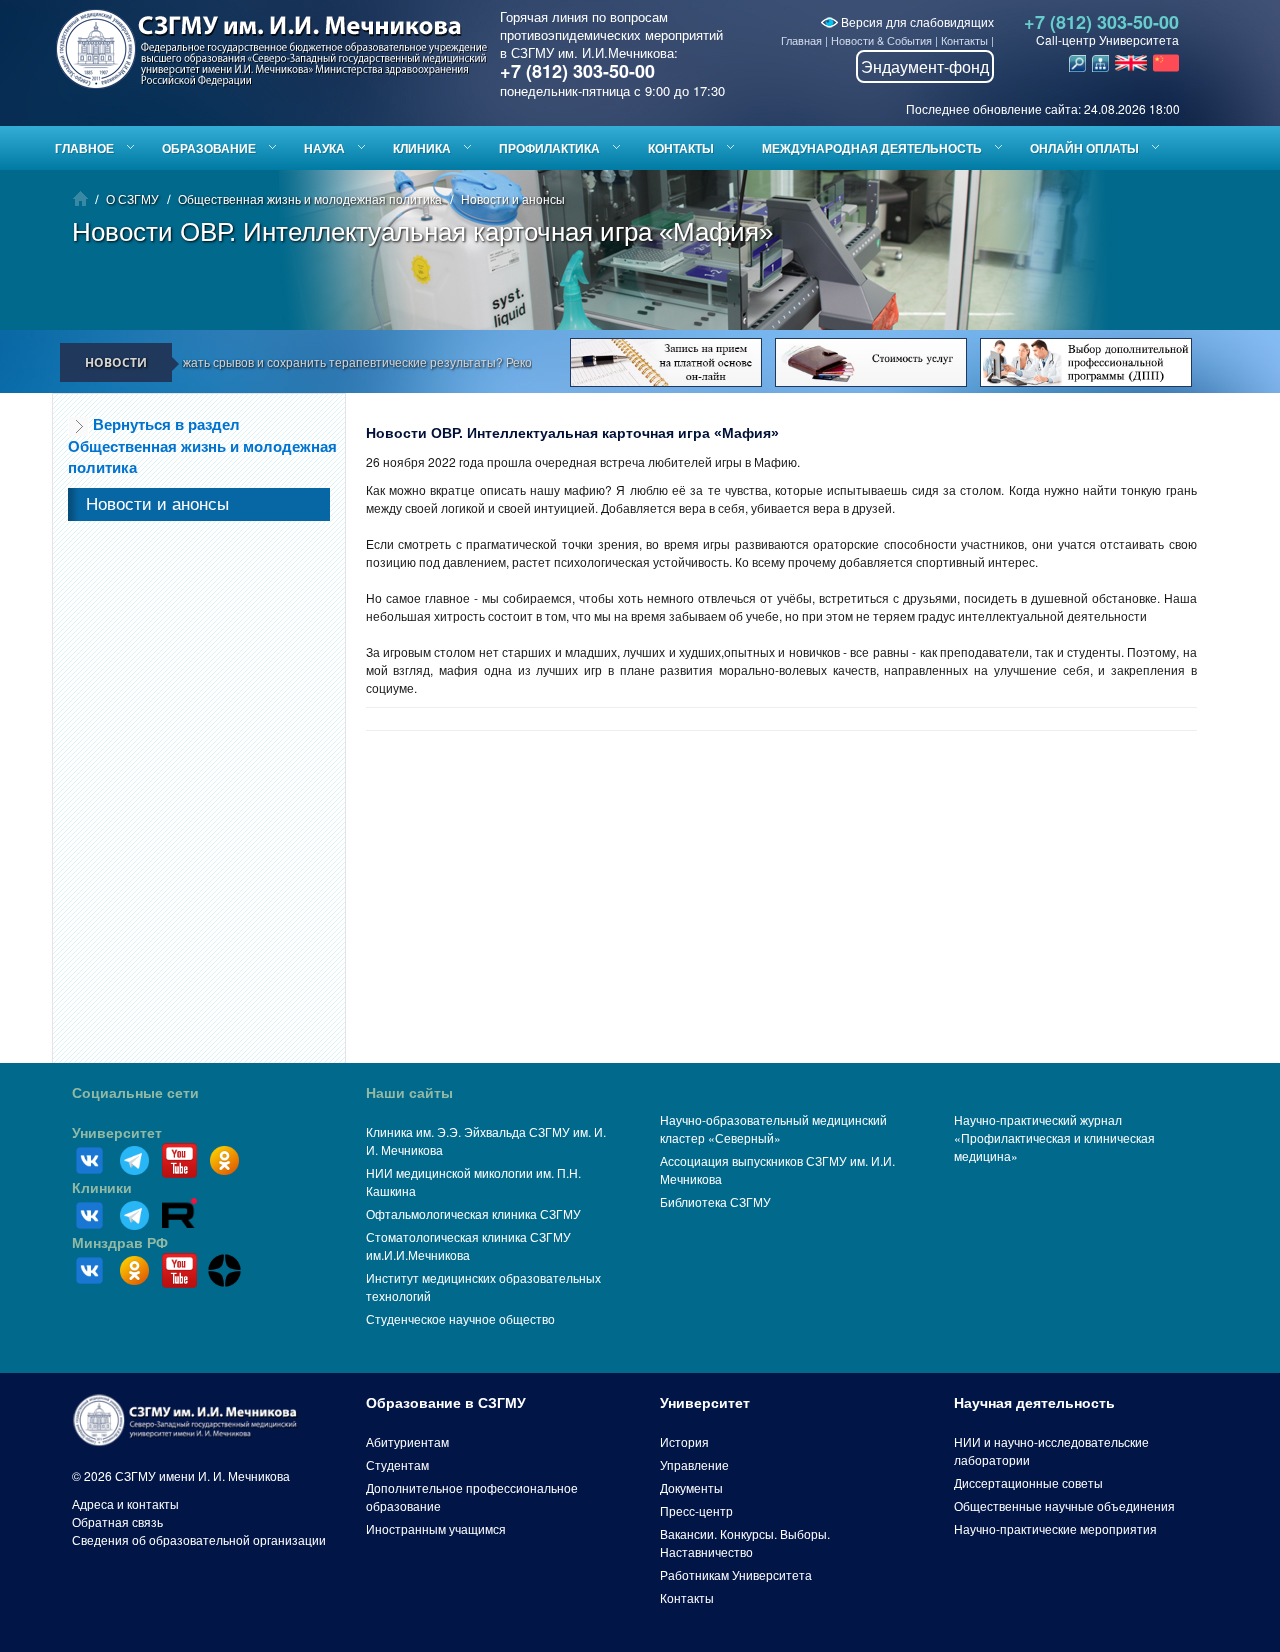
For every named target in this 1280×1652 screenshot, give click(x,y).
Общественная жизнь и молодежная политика (310, 198)
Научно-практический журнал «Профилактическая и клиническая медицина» (1054, 1137)
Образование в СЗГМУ (446, 1403)
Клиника (422, 148)
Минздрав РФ (120, 1243)
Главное (84, 148)
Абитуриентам (407, 1441)
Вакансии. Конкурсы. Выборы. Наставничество (745, 1542)
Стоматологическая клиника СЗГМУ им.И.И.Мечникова (468, 1245)
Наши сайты (409, 1093)
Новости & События (881, 40)
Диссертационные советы (1028, 1482)
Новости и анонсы (513, 198)
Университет (117, 1133)
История (684, 1441)
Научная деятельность (1034, 1403)
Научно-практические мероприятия (1055, 1528)
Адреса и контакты (125, 1503)
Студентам (397, 1464)
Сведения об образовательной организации (199, 1539)
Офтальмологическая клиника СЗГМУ (473, 1213)
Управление (694, 1464)
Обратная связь (117, 1521)
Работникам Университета (736, 1574)
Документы (691, 1487)
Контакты (964, 40)
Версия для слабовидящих (916, 21)
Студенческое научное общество (460, 1318)
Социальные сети (135, 1093)
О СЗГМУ (132, 198)
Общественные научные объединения (1064, 1505)
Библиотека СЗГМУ (715, 1201)
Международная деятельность (872, 148)
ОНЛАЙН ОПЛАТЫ (1084, 148)
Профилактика (549, 148)
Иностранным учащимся (436, 1528)
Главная (801, 40)
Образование (209, 148)
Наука (324, 148)
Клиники (102, 1188)
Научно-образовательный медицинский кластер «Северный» (773, 1128)
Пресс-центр (696, 1510)
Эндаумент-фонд (925, 66)
